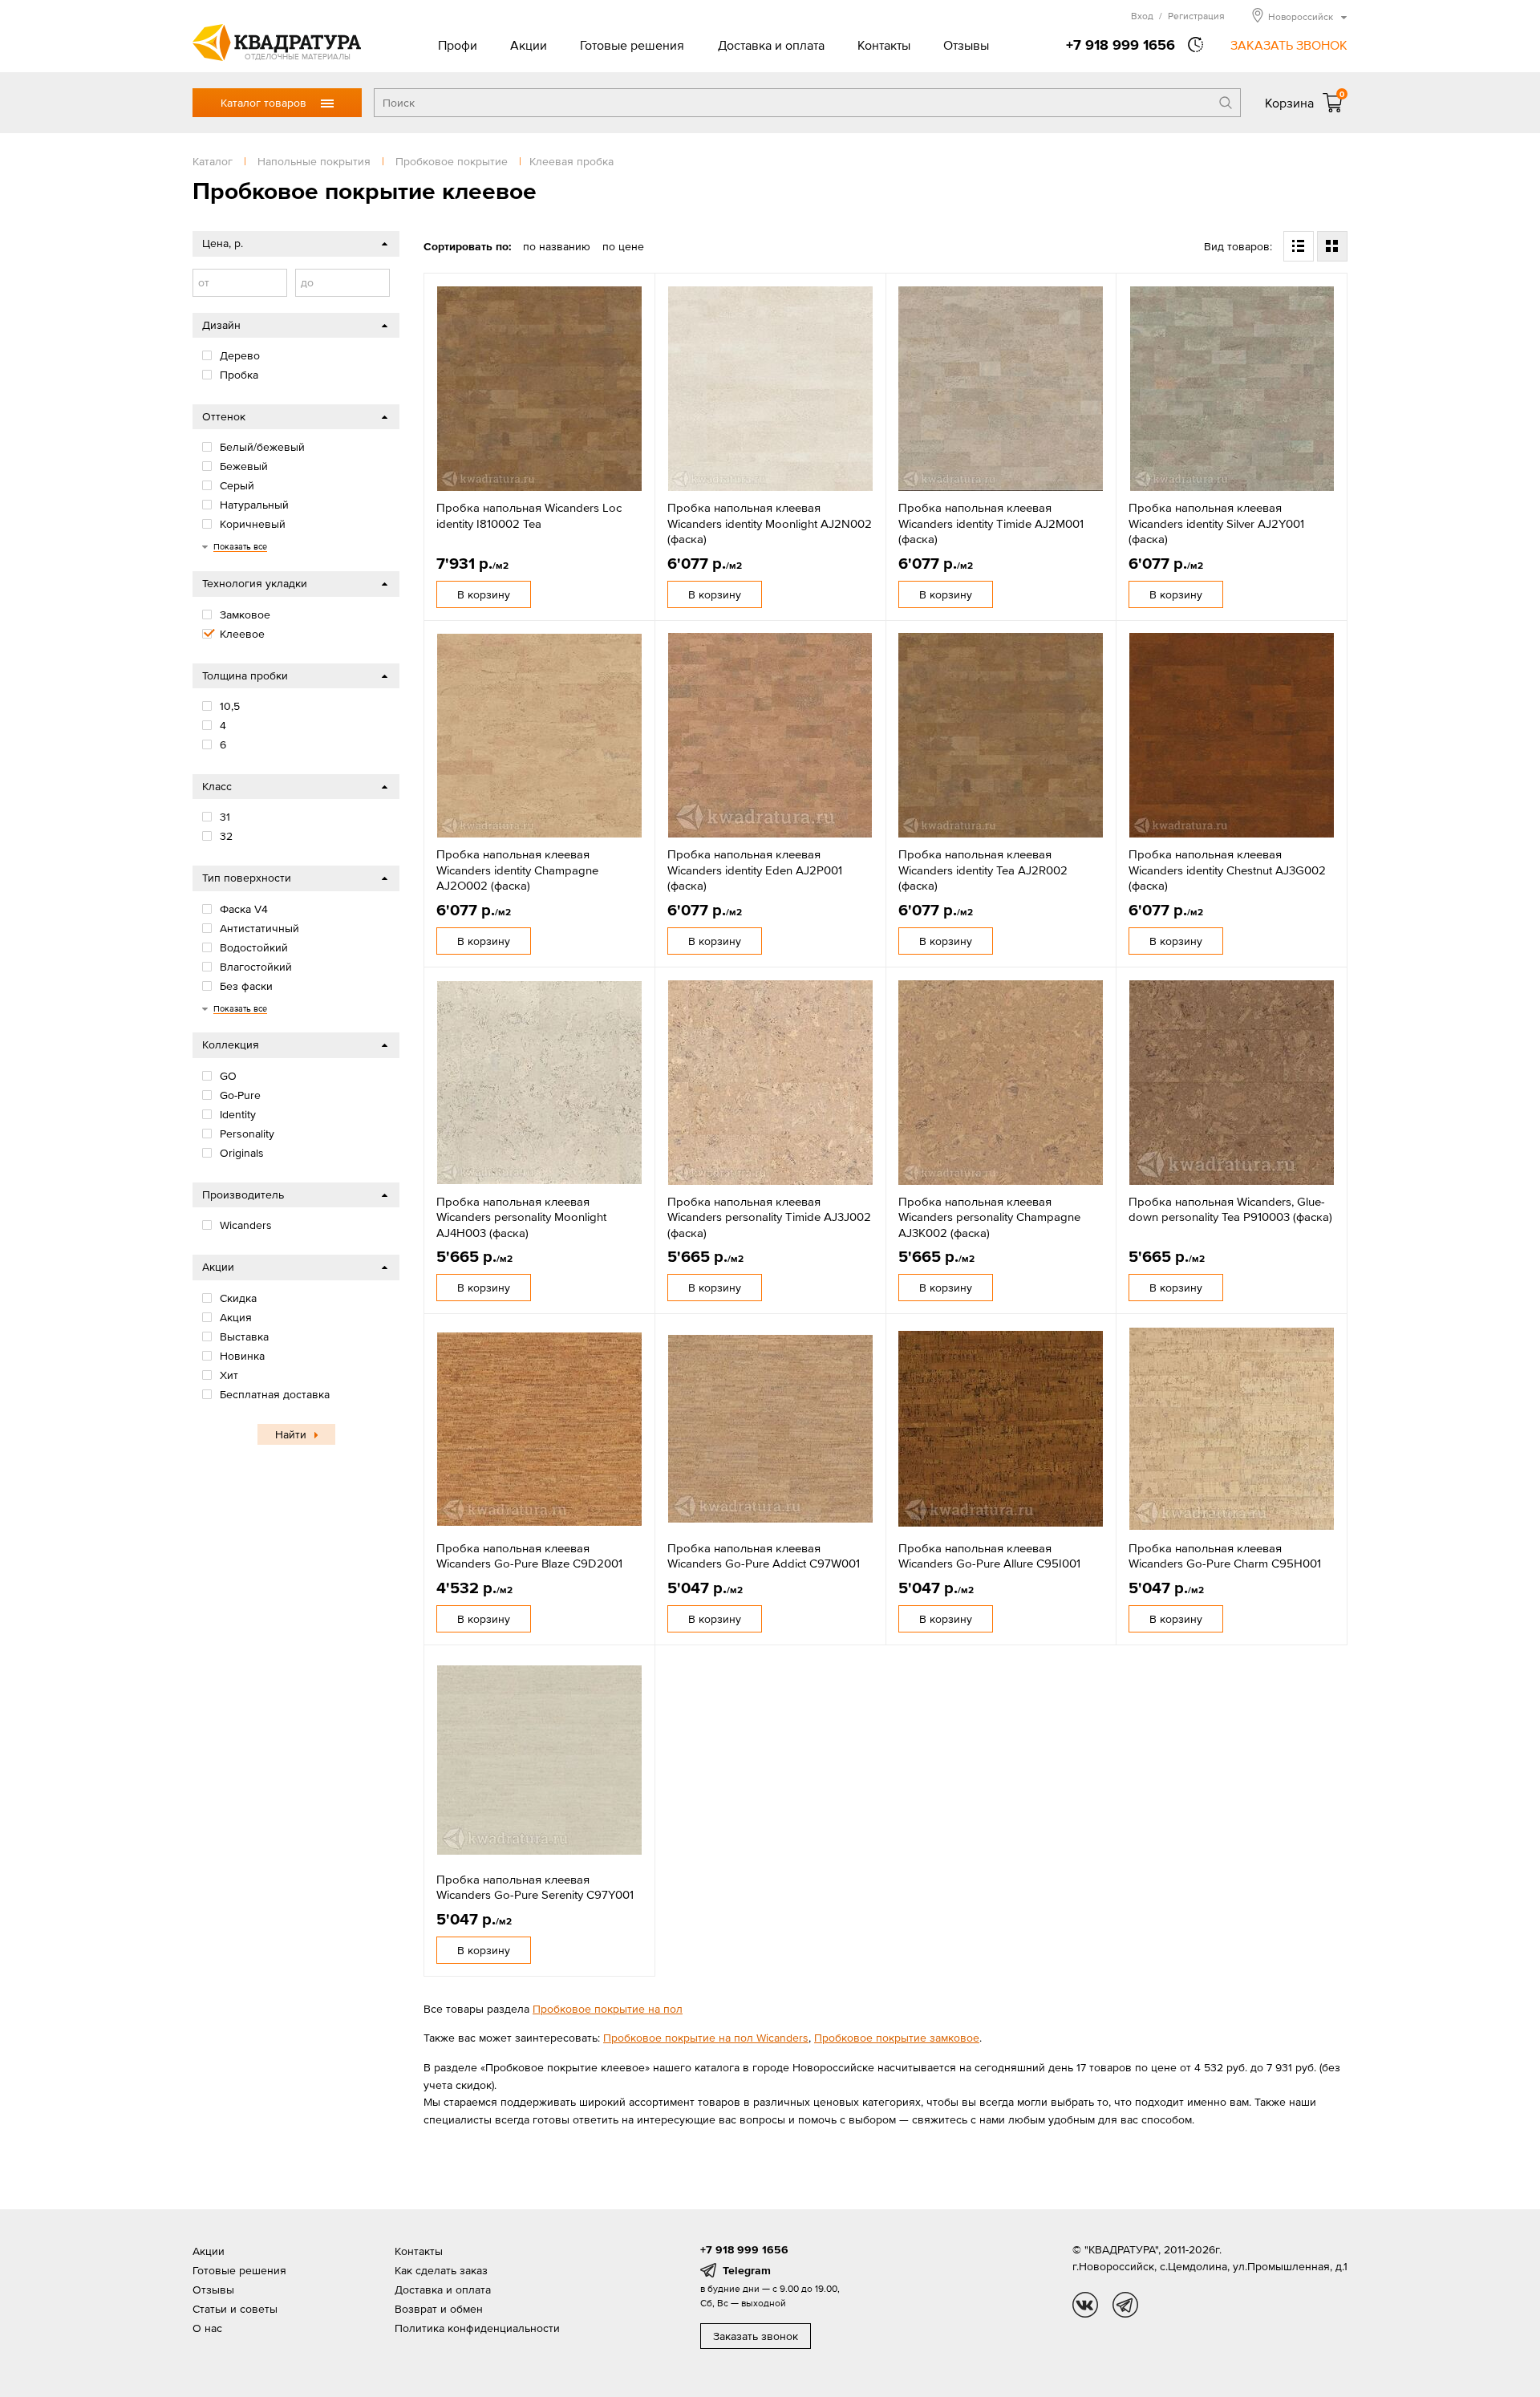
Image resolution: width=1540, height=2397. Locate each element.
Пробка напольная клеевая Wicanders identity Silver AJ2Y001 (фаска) (1216, 523)
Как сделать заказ (441, 2270)
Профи (458, 45)
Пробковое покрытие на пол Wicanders (706, 2038)
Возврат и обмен (439, 2309)
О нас (207, 2328)
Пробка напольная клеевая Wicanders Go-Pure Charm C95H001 (1225, 1556)
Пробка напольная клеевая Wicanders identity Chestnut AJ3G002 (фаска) (1227, 870)
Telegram (747, 2270)
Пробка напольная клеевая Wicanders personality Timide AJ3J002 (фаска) (769, 1217)
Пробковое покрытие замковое (897, 2038)
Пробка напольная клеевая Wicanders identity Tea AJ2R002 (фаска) (983, 870)
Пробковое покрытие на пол (608, 2009)
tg (1125, 2305)
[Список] (1299, 246)
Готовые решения (632, 45)
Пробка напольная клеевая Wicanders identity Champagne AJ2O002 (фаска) (517, 870)
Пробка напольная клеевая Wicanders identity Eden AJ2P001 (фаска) (755, 870)
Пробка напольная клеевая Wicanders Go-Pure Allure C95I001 (989, 1556)
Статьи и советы (235, 2309)
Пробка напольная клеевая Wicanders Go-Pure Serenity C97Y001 (535, 1887)
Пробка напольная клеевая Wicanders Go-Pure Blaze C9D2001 (529, 1556)
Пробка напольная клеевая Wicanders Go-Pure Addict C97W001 (764, 1556)
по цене (623, 246)
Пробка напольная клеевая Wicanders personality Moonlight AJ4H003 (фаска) (521, 1217)
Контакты (884, 45)
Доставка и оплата (771, 45)
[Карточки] (1332, 246)
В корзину (484, 594)
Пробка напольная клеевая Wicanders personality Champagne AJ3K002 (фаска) (989, 1217)
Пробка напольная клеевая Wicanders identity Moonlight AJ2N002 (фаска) (770, 523)
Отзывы (966, 45)
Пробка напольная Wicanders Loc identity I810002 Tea (529, 515)
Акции (529, 45)
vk (1085, 2305)
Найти (291, 1434)
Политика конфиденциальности (477, 2328)
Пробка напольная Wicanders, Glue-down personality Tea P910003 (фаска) (1230, 1209)
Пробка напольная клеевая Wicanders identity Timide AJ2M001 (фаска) (991, 523)
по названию (557, 246)
